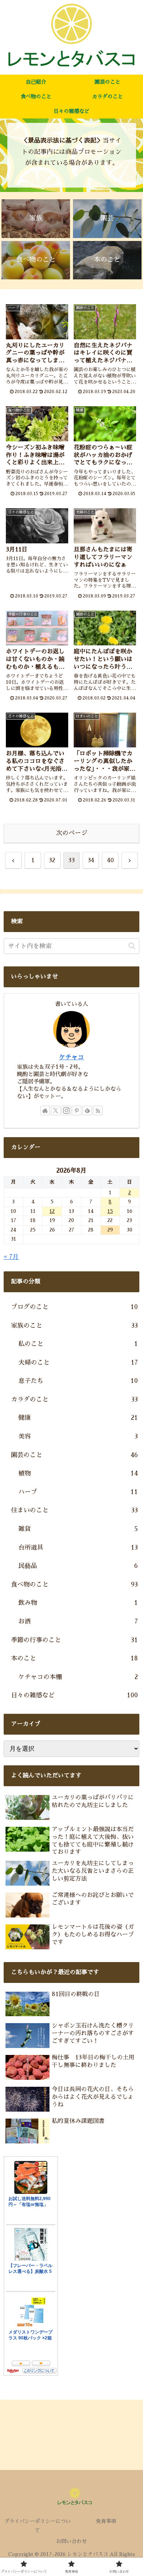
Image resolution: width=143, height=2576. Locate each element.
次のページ (72, 833)
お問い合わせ (71, 2541)
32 (52, 860)
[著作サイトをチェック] (45, 1110)
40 (110, 860)
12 (52, 1211)
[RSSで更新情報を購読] (98, 1110)
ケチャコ (71, 1057)
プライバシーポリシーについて (37, 2526)
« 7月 (11, 1257)
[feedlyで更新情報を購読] (87, 1110)
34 (91, 860)
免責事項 (106, 2521)
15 (110, 1211)
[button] (132, 946)
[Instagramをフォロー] (66, 1110)
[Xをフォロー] (56, 1110)
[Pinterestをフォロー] (77, 1110)
